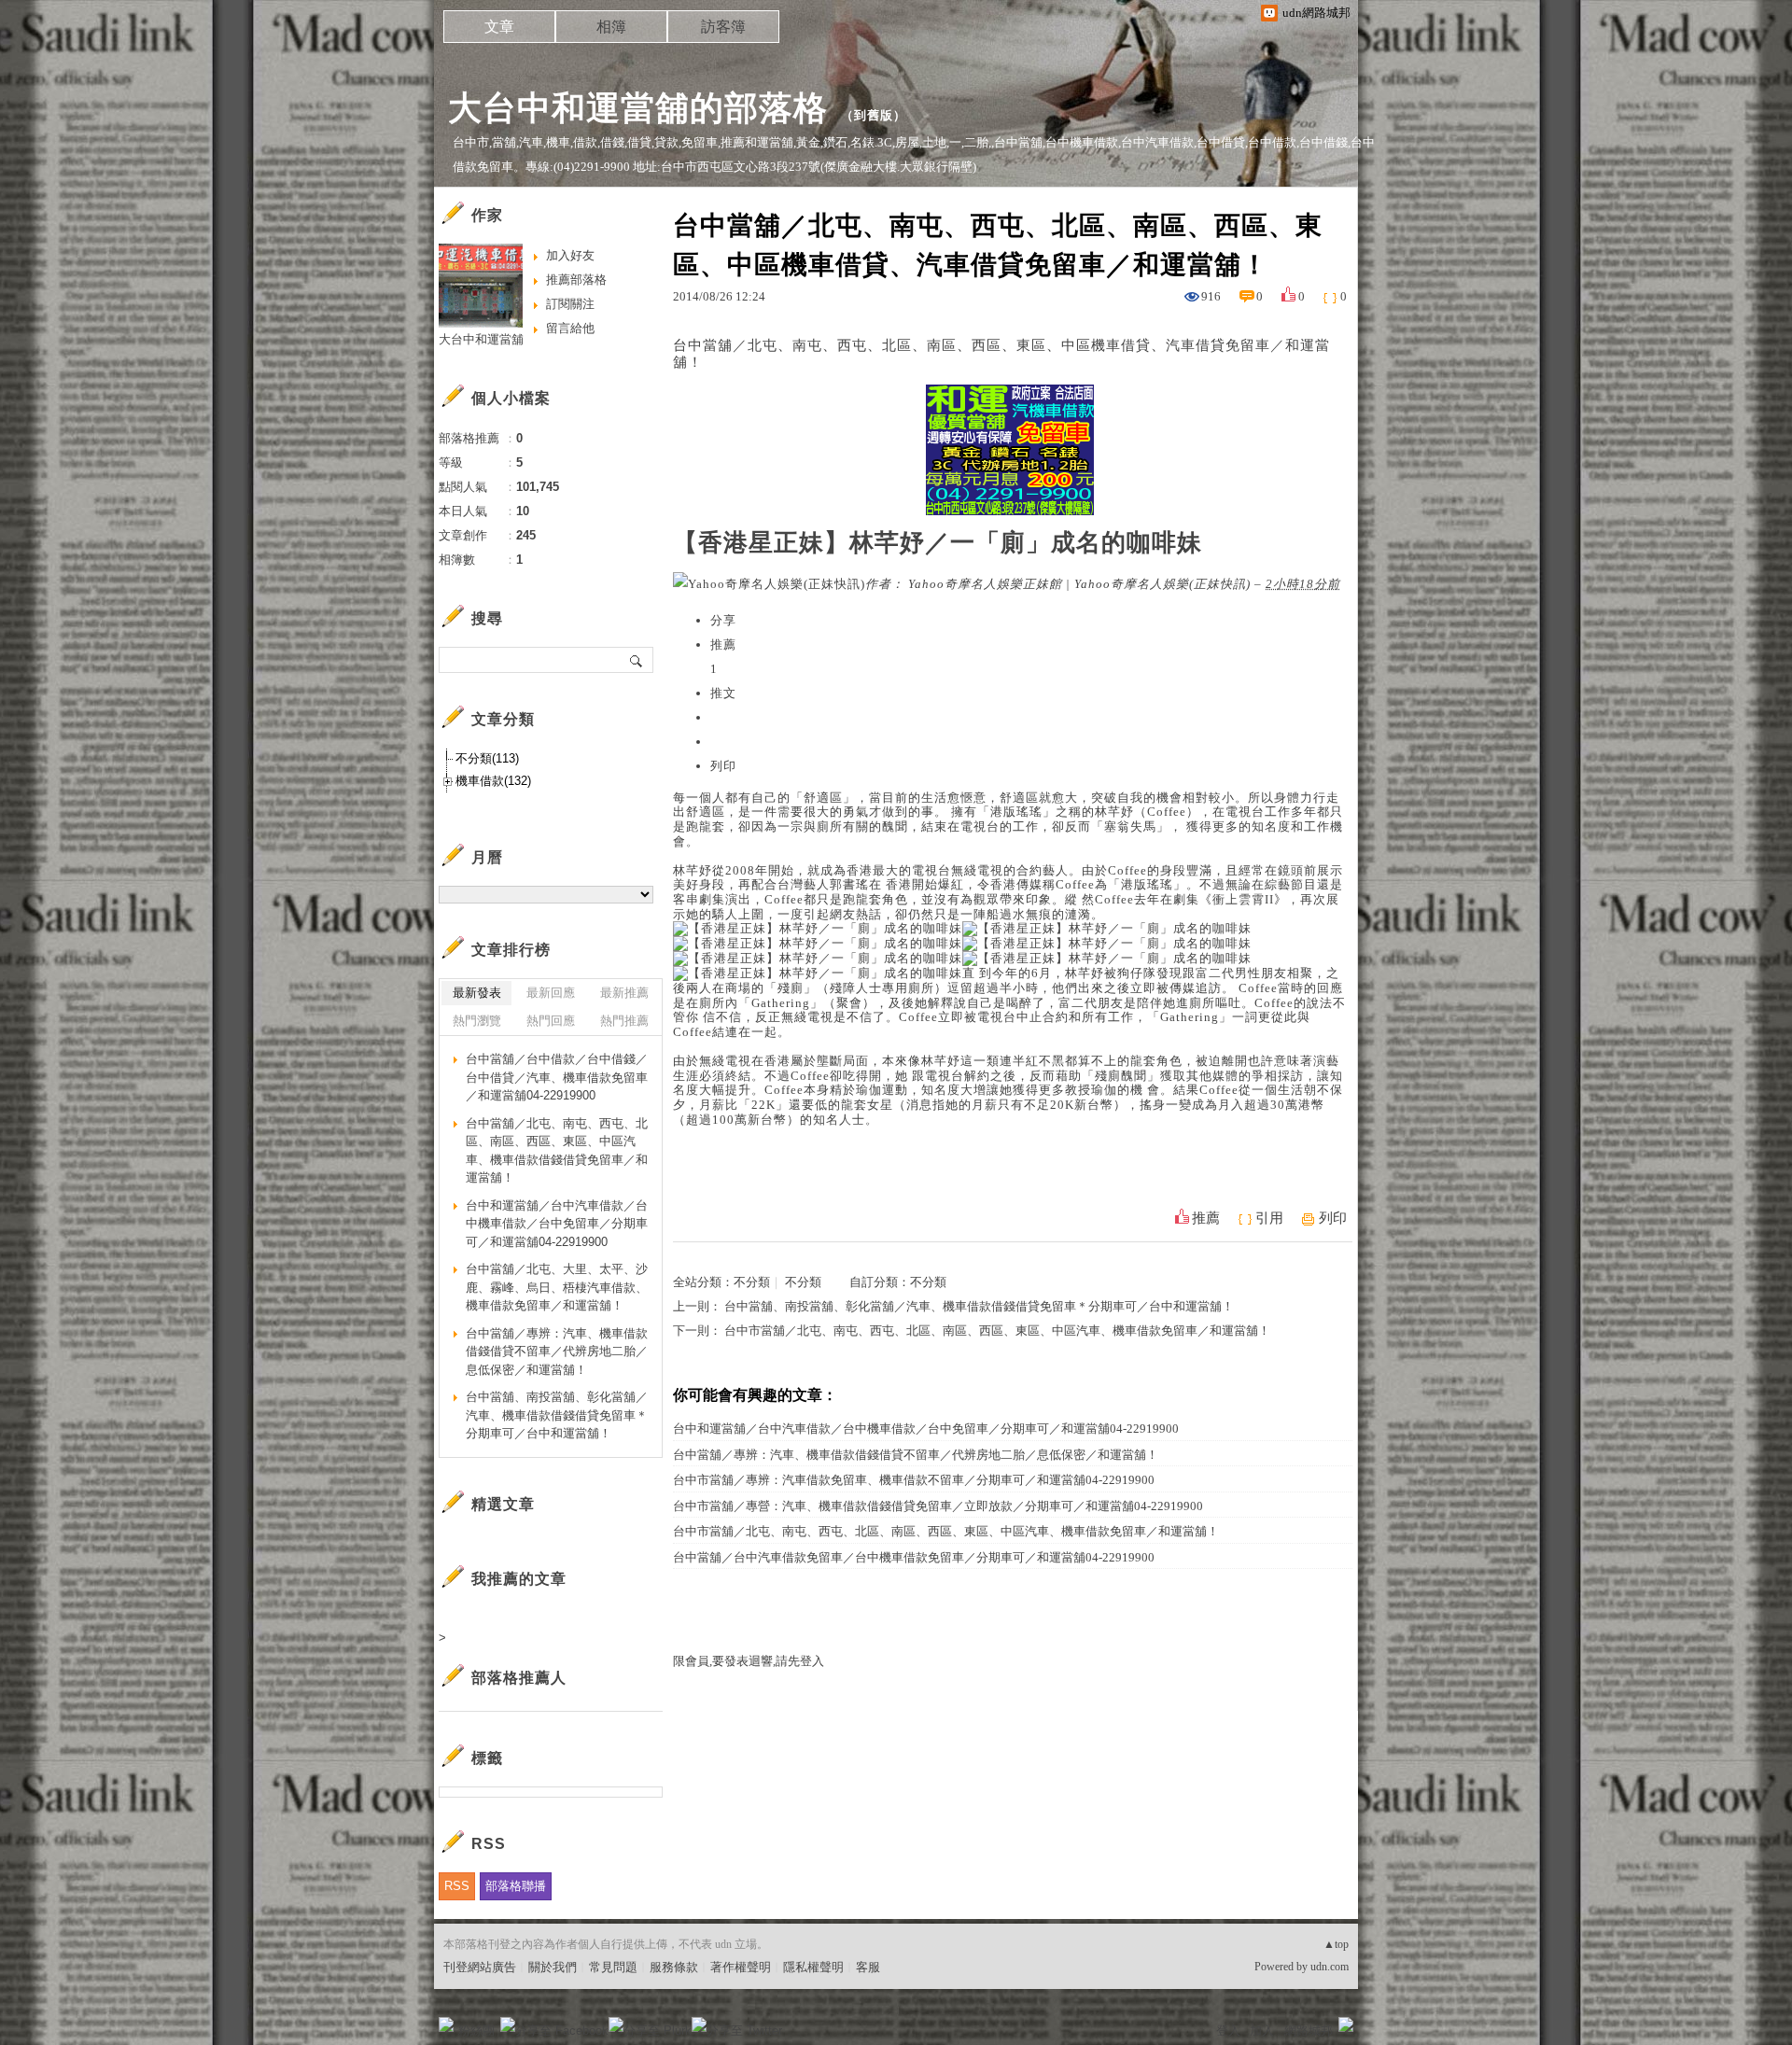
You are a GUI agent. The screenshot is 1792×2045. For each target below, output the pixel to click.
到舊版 (874, 115)
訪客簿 (723, 27)
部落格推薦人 (519, 1678)
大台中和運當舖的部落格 (638, 108)
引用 (1269, 1218)
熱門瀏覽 (477, 1021)
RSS (457, 1886)
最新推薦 (624, 993)
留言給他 (570, 328)
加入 (1262, 2031)
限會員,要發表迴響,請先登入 (749, 1661)
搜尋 (637, 660)
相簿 (611, 27)
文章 (499, 27)
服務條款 (674, 1967)
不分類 (752, 1282)
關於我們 (553, 1967)
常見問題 (613, 1967)
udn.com (1330, 1967)
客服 (868, 1967)
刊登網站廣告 (480, 1967)
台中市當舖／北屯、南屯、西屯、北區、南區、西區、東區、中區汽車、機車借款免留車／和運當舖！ (997, 1331)
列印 (1333, 1218)
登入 (1228, 2031)
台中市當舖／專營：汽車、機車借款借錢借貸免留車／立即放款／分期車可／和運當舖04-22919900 (938, 1506)
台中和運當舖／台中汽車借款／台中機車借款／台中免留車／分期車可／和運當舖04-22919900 (926, 1429)
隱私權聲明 (813, 1967)
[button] (723, 766)
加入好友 (570, 255)
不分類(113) (487, 758)
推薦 (1206, 1218)
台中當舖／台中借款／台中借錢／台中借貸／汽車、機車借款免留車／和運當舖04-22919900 (557, 1077)
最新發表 (477, 993)
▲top (1336, 1944)
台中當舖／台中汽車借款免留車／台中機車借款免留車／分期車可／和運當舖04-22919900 (914, 1557)
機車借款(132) (493, 781)
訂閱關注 (570, 304)
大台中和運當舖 (481, 339)
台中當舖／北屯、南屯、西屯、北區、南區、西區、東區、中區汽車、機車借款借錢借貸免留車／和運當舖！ (557, 1151)
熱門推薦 (624, 1021)
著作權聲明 (741, 1967)
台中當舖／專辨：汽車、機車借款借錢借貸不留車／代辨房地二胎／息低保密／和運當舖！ (916, 1455)
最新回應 (551, 993)
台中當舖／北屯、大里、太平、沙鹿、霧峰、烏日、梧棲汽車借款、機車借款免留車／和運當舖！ (557, 1287)
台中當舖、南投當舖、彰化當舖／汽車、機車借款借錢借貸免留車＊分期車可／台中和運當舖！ (979, 1306)
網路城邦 (1309, 2031)
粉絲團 (476, 2031)
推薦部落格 (576, 280)
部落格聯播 (516, 1886)
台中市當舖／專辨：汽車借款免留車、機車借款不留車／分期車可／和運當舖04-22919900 (914, 1480)
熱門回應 (551, 1021)
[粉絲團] (446, 2024)
